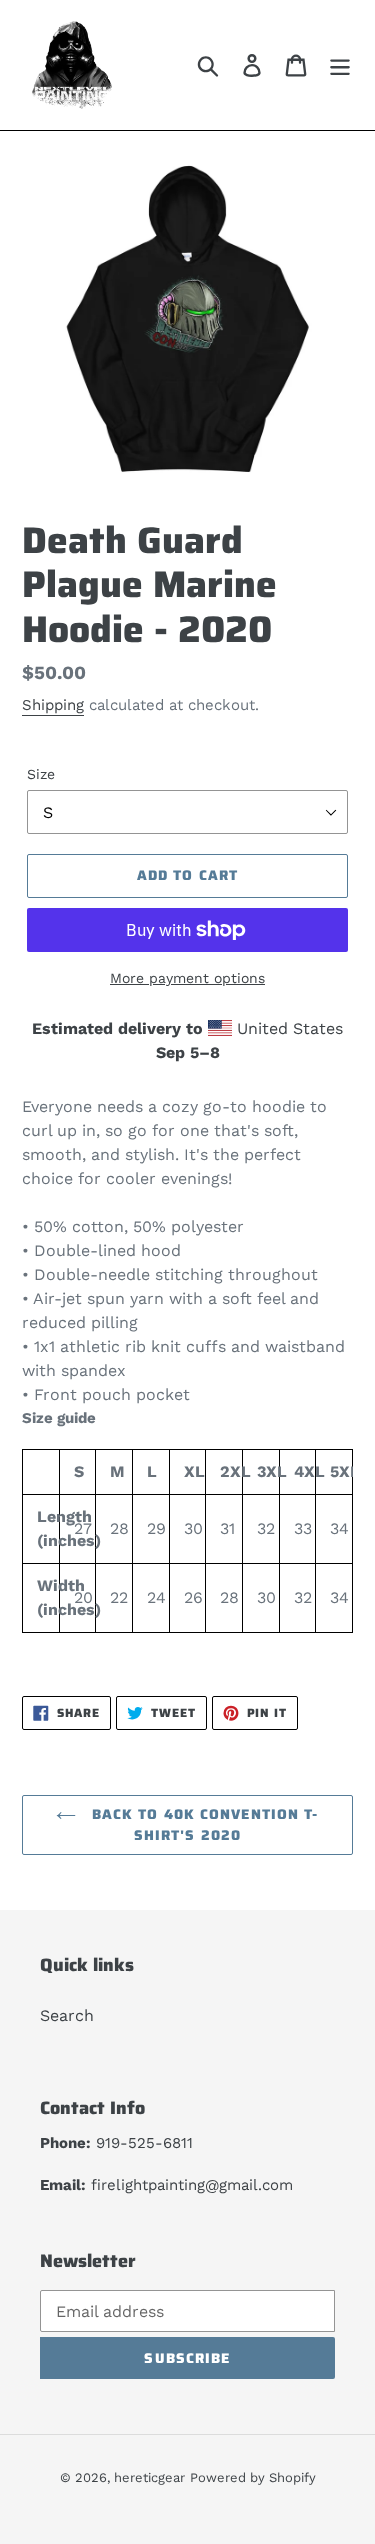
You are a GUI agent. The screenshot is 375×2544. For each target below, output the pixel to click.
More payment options (187, 978)
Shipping (53, 705)
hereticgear (149, 2477)
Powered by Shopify (253, 2477)
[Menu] (340, 65)
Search (67, 2015)
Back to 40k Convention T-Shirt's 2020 (202, 1824)
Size (41, 774)
